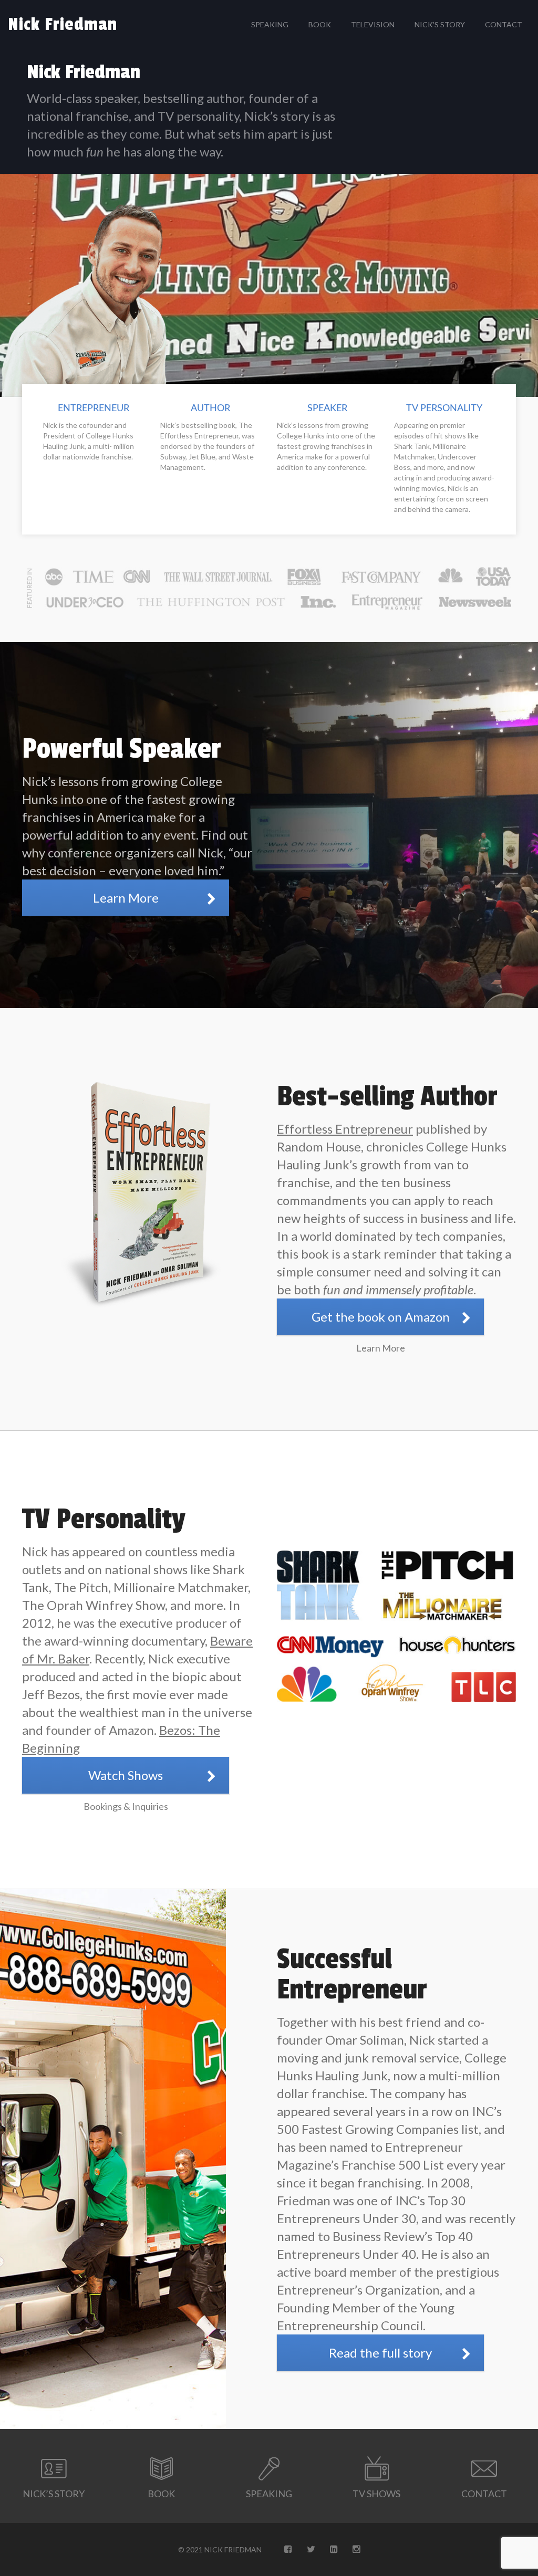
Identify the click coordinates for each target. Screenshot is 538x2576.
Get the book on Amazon (381, 1317)
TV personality (444, 409)
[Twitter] (311, 2549)
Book (320, 24)
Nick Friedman (63, 25)
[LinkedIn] (334, 2549)
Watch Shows (126, 1775)
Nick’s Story (440, 24)
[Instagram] (356, 2549)
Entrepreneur (94, 409)
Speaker (327, 409)
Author (210, 409)
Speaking (270, 24)
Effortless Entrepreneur (345, 1129)
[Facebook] (288, 2549)
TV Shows (376, 2494)
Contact (504, 24)
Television (373, 24)
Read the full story (380, 2353)
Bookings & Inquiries (126, 1806)
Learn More (126, 898)
